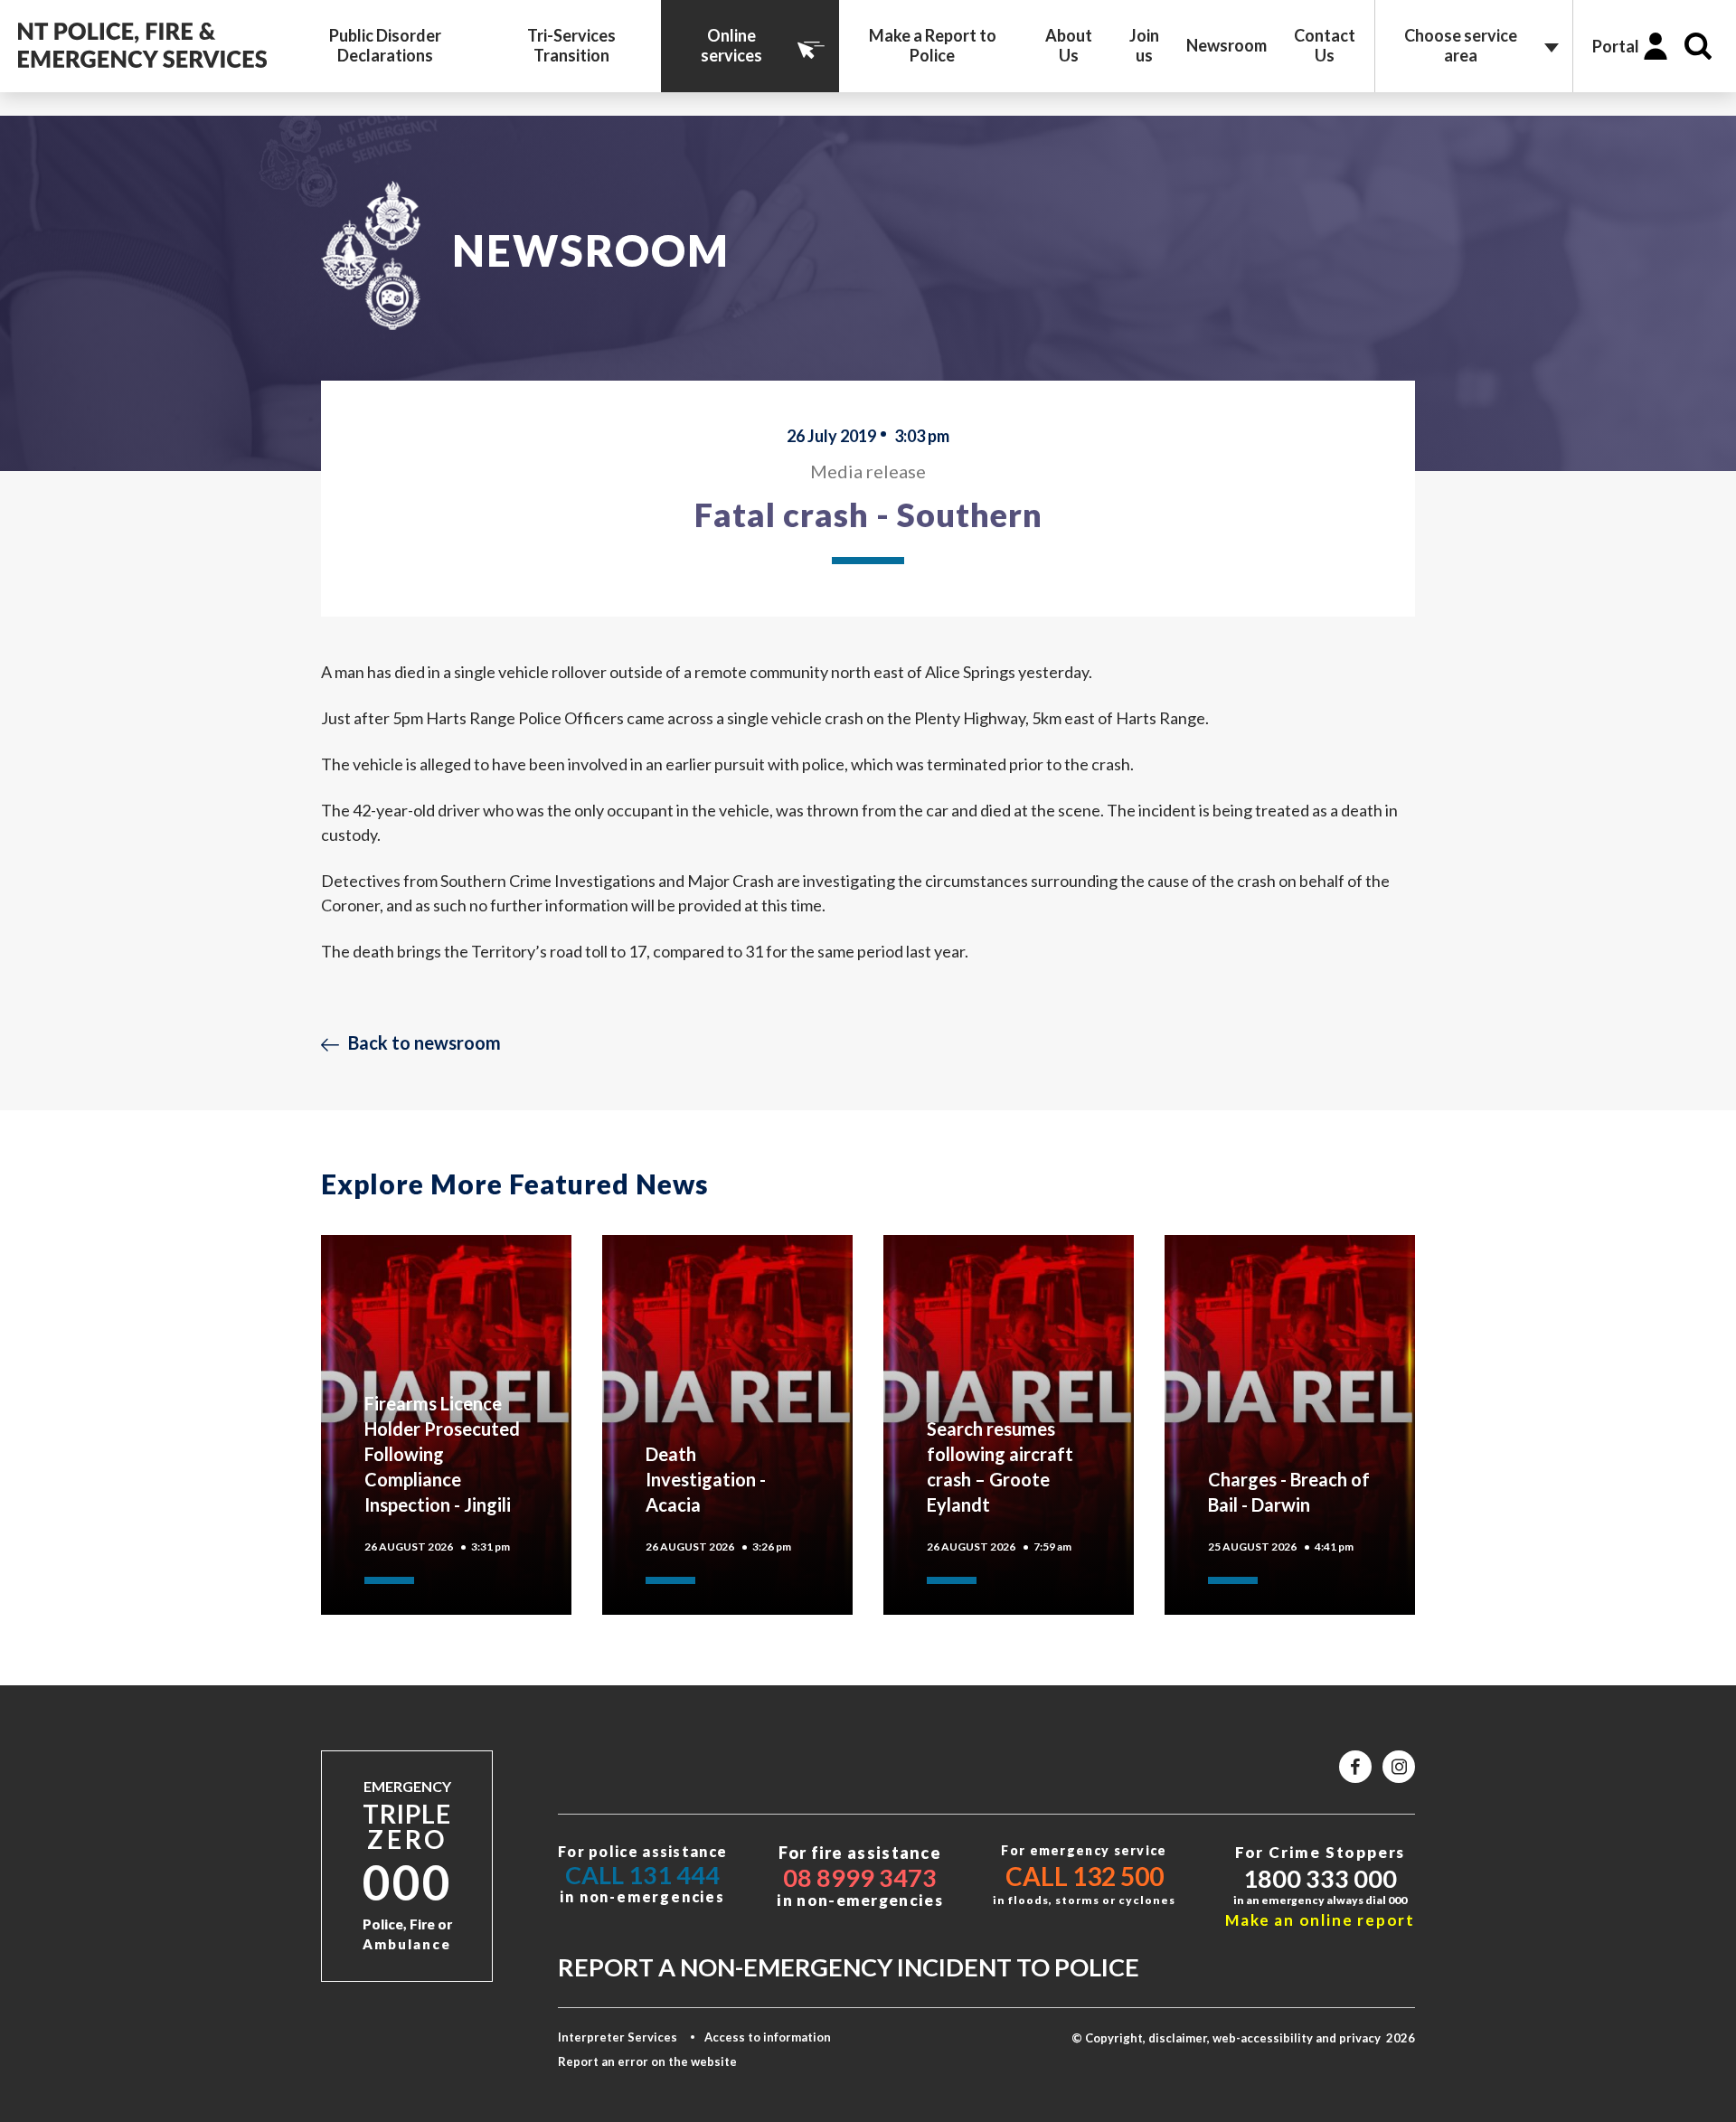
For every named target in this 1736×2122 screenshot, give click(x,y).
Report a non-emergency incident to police (849, 1967)
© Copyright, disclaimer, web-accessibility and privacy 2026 (1243, 2038)
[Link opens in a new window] (1355, 1767)
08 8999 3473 (860, 1877)
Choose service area (1461, 45)
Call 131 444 (642, 1875)
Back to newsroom (425, 1042)
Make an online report (1320, 1920)
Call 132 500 (1085, 1876)
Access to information (768, 2037)
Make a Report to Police (933, 45)
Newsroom (1227, 45)
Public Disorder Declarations (385, 45)
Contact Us (1325, 45)
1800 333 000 (1320, 1878)
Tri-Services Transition (571, 45)
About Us (1069, 45)
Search (1698, 46)
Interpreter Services (618, 2037)
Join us (1144, 45)
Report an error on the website (647, 2061)
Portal (1616, 46)
